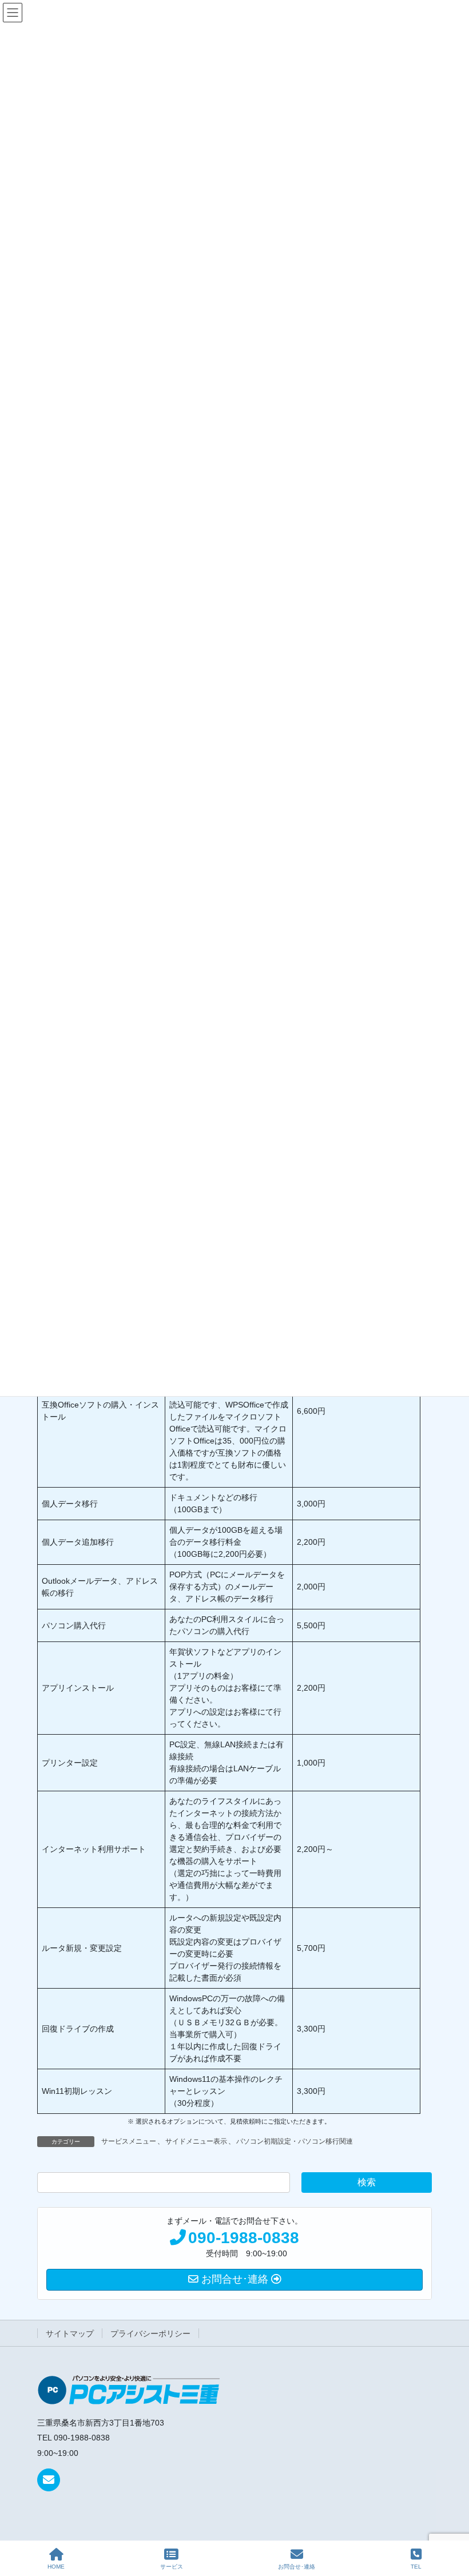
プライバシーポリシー (150, 2333)
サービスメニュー (129, 2141)
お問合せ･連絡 (297, 2567)
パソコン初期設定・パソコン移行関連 (295, 2141)
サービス (172, 2567)
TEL (416, 2567)
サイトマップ (70, 2333)
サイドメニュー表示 (196, 2141)
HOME (56, 2567)
